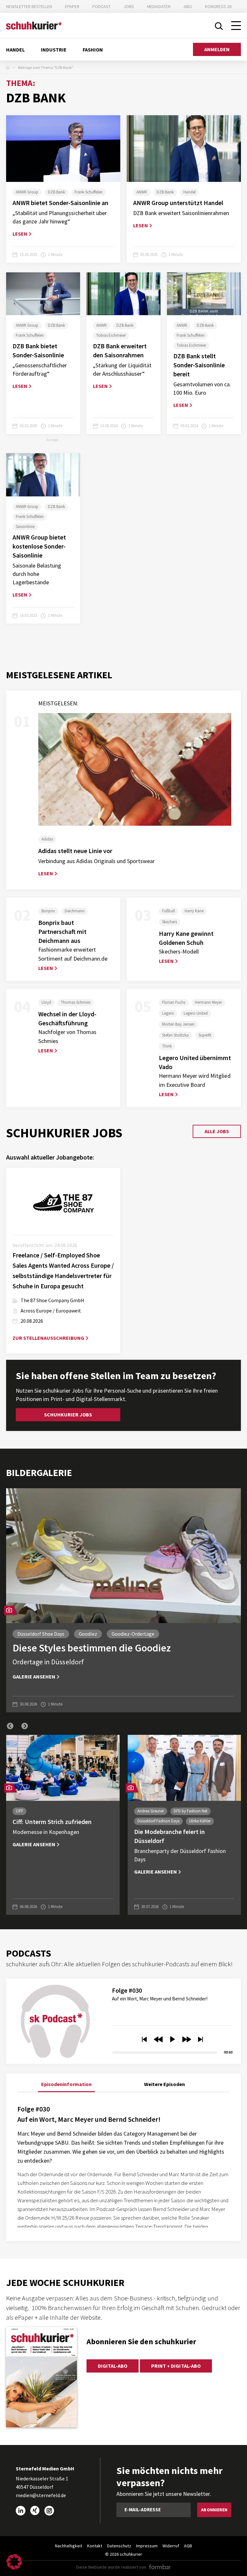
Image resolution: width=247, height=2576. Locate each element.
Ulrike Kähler (200, 1821)
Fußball (169, 911)
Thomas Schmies (76, 1002)
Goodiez (88, 1634)
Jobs (129, 6)
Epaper (72, 6)
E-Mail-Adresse (143, 2510)
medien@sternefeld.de (41, 2495)
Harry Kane (194, 911)
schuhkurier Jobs (68, 1415)
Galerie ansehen (34, 1677)
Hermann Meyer (208, 1002)
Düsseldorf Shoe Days (41, 1634)
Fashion (93, 50)
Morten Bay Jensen (178, 1024)
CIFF (19, 1811)
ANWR (142, 192)
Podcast (101, 6)
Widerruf (171, 2546)
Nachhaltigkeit (69, 2546)
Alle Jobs (217, 1131)
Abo (188, 6)
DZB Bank (56, 192)
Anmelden (217, 49)
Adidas (47, 839)
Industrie (54, 50)
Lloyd (46, 1002)
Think (167, 1046)
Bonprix (48, 911)
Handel (15, 50)
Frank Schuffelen (89, 192)
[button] (10, 1726)
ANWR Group (27, 192)
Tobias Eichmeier (111, 335)
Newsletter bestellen (29, 6)
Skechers (169, 922)
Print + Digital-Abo (176, 2366)
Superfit (205, 1035)
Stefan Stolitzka (175, 1035)
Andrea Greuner (151, 1811)
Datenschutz (119, 2546)
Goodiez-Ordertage (133, 1634)
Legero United (196, 1013)
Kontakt (95, 2546)
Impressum (147, 2546)
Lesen (20, 234)
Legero (168, 1013)
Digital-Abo (113, 2366)
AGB (188, 2546)
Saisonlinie (25, 526)
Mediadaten (159, 6)
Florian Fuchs (174, 1002)
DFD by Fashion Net (191, 1811)
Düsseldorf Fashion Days (158, 1821)
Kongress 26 (218, 6)
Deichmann (75, 911)
